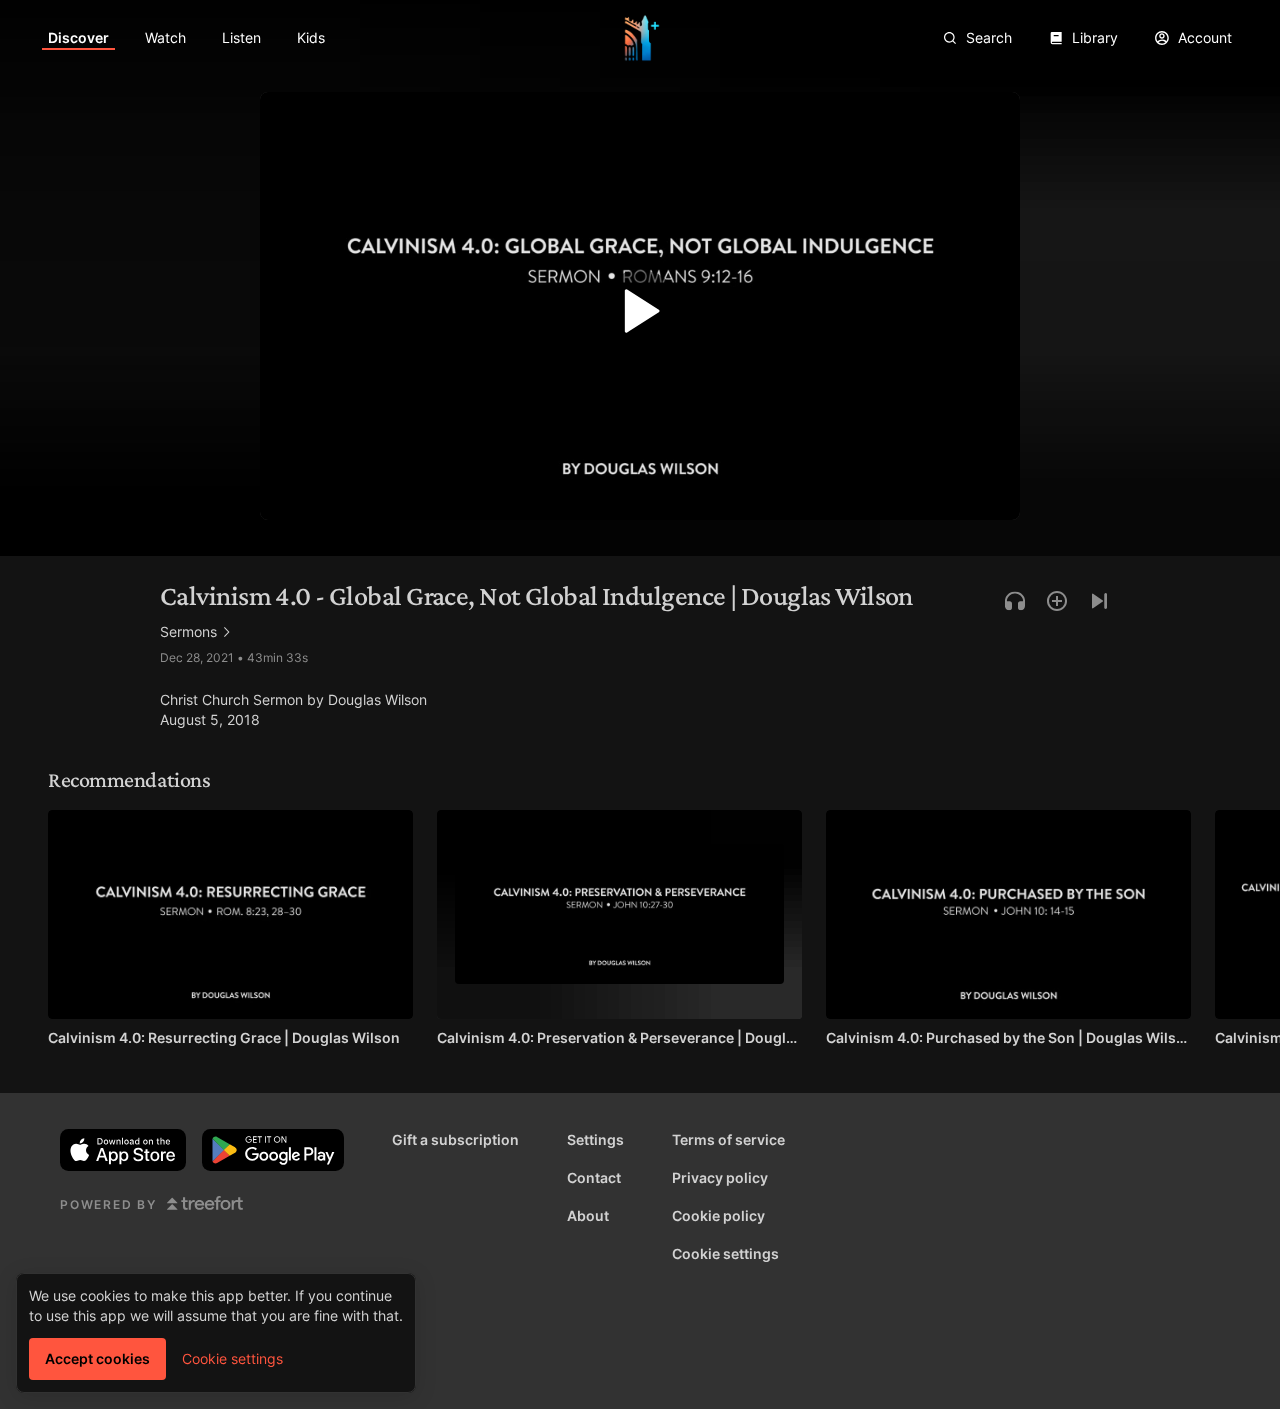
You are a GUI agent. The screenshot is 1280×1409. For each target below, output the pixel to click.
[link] (78, 38)
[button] (640, 316)
